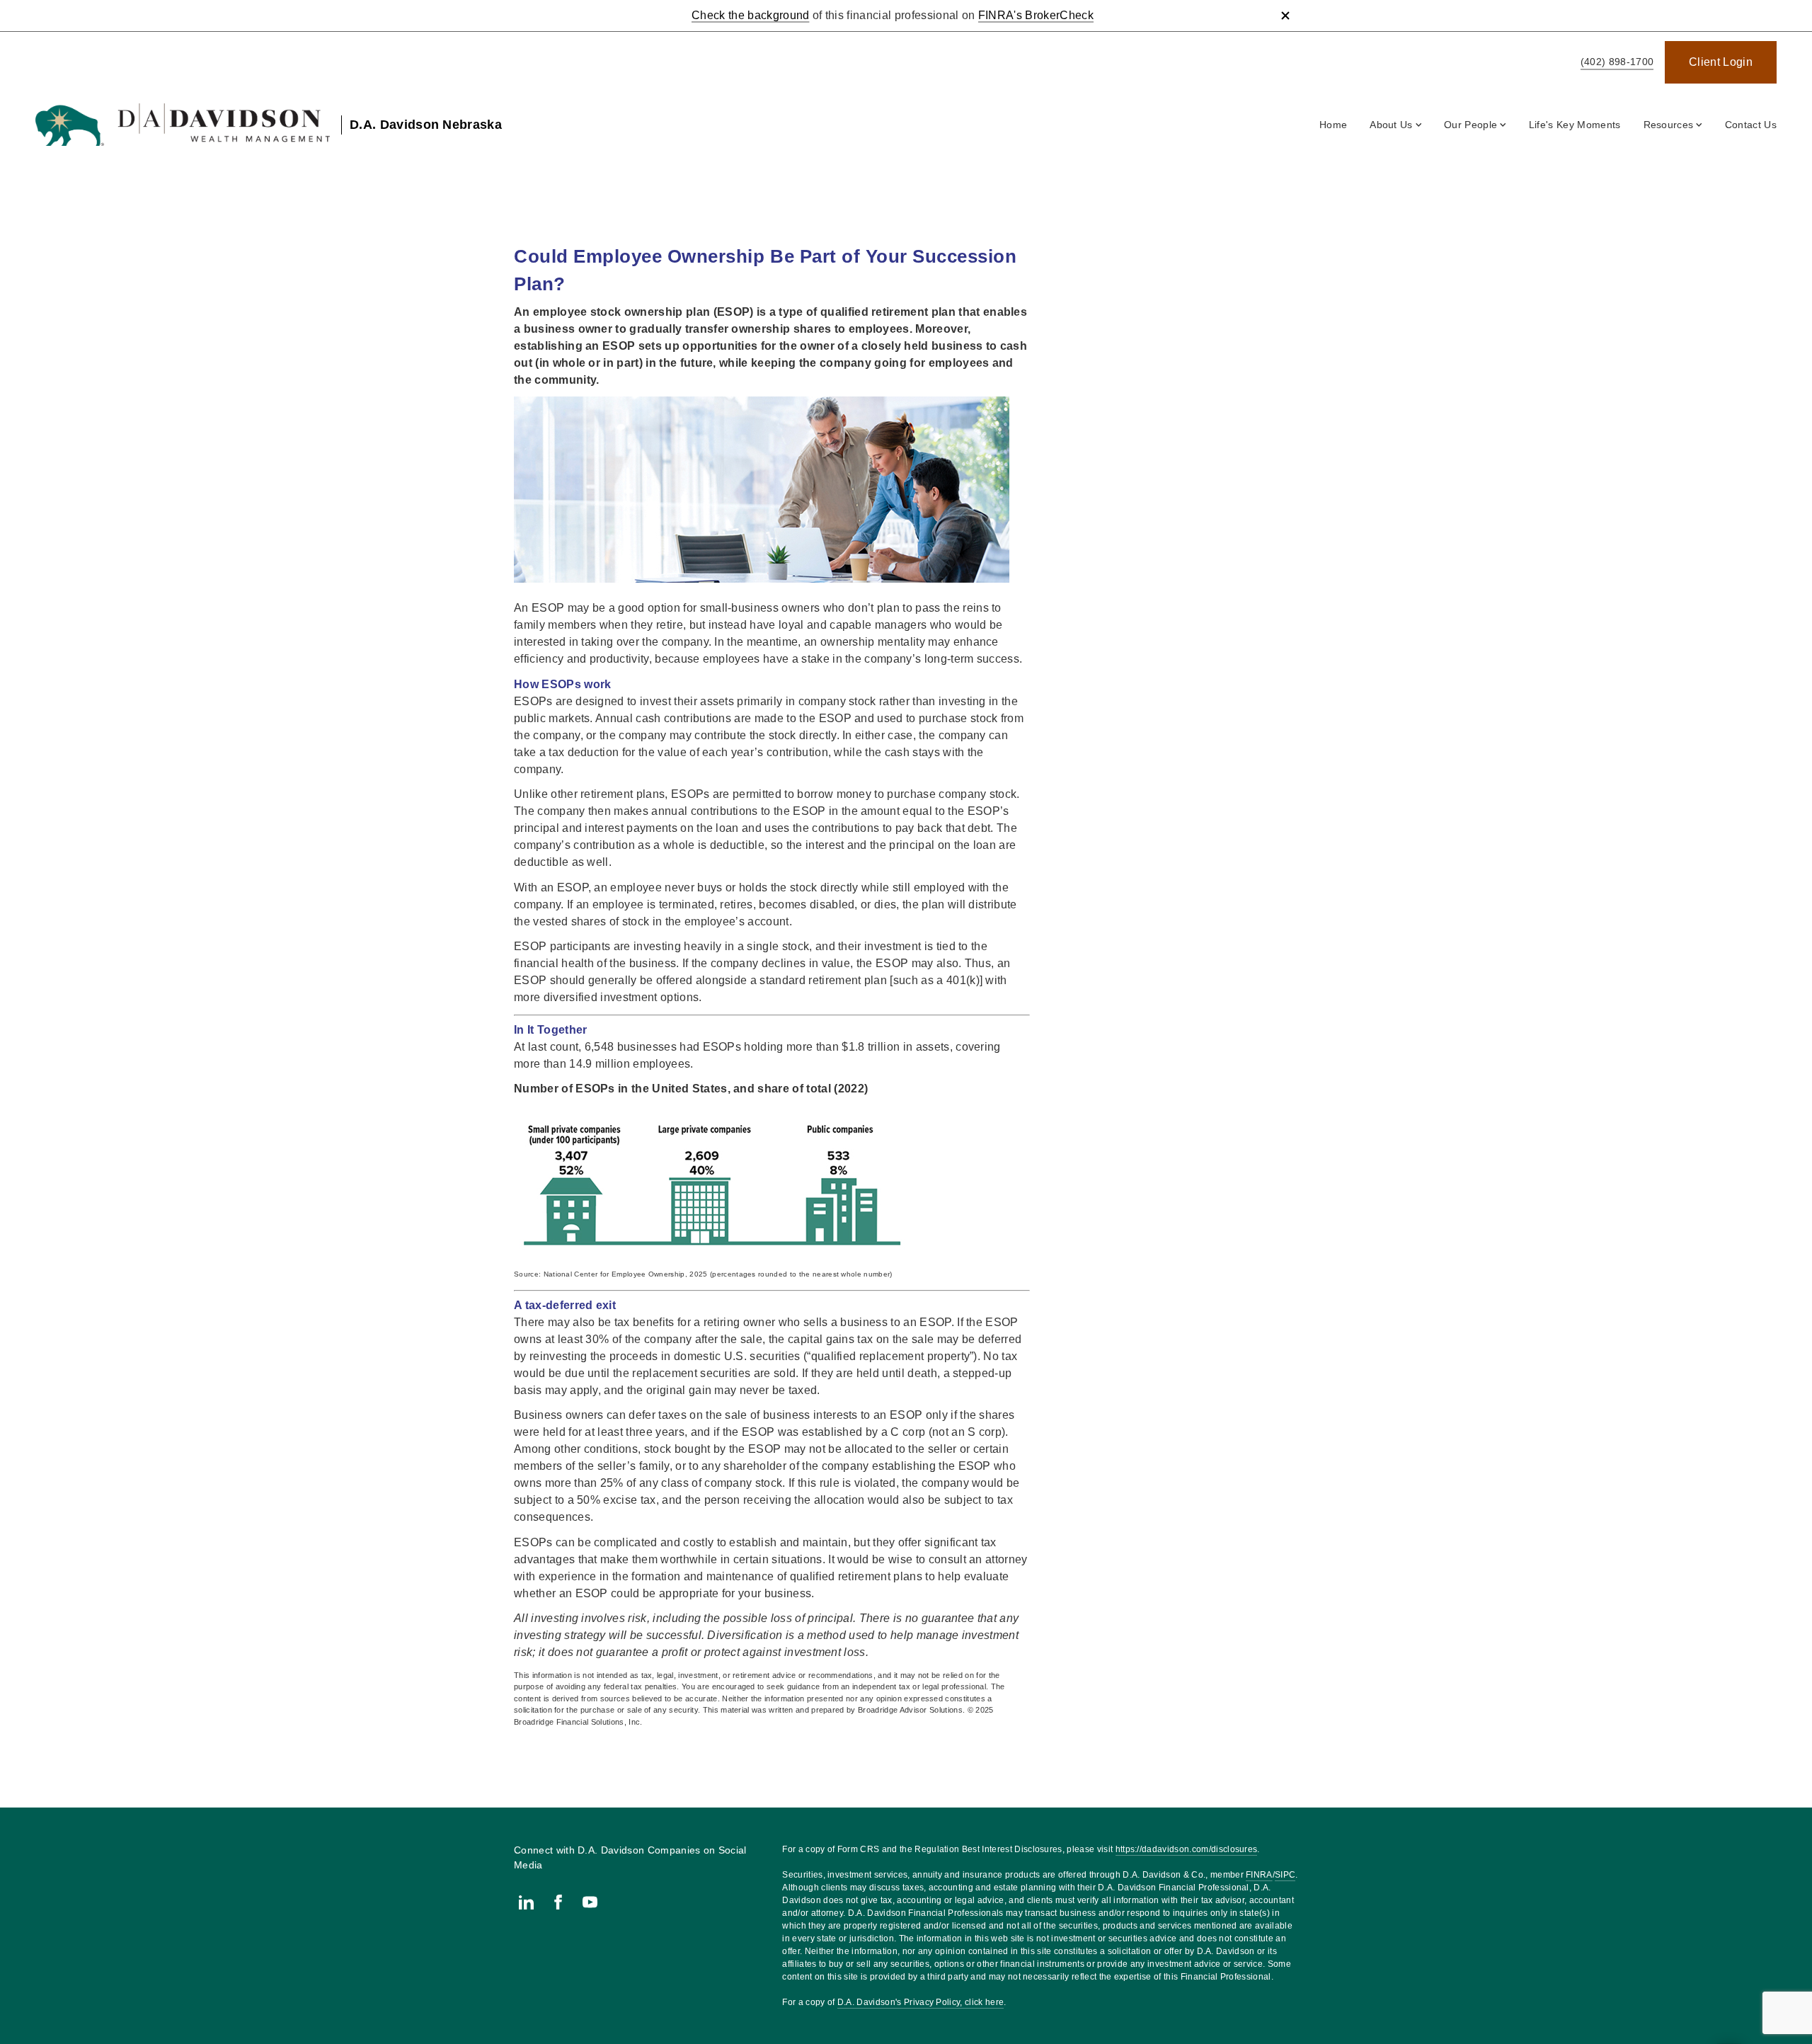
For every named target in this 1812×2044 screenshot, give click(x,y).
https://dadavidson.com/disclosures (1187, 1849)
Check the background (750, 15)
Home (1333, 125)
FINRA (1259, 1875)
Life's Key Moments (1575, 125)
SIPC (1285, 1875)
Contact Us (1751, 125)
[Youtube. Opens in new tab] (590, 1902)
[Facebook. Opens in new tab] (558, 1902)
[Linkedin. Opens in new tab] (526, 1902)
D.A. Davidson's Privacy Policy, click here (921, 2002)
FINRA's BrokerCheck (1036, 15)
